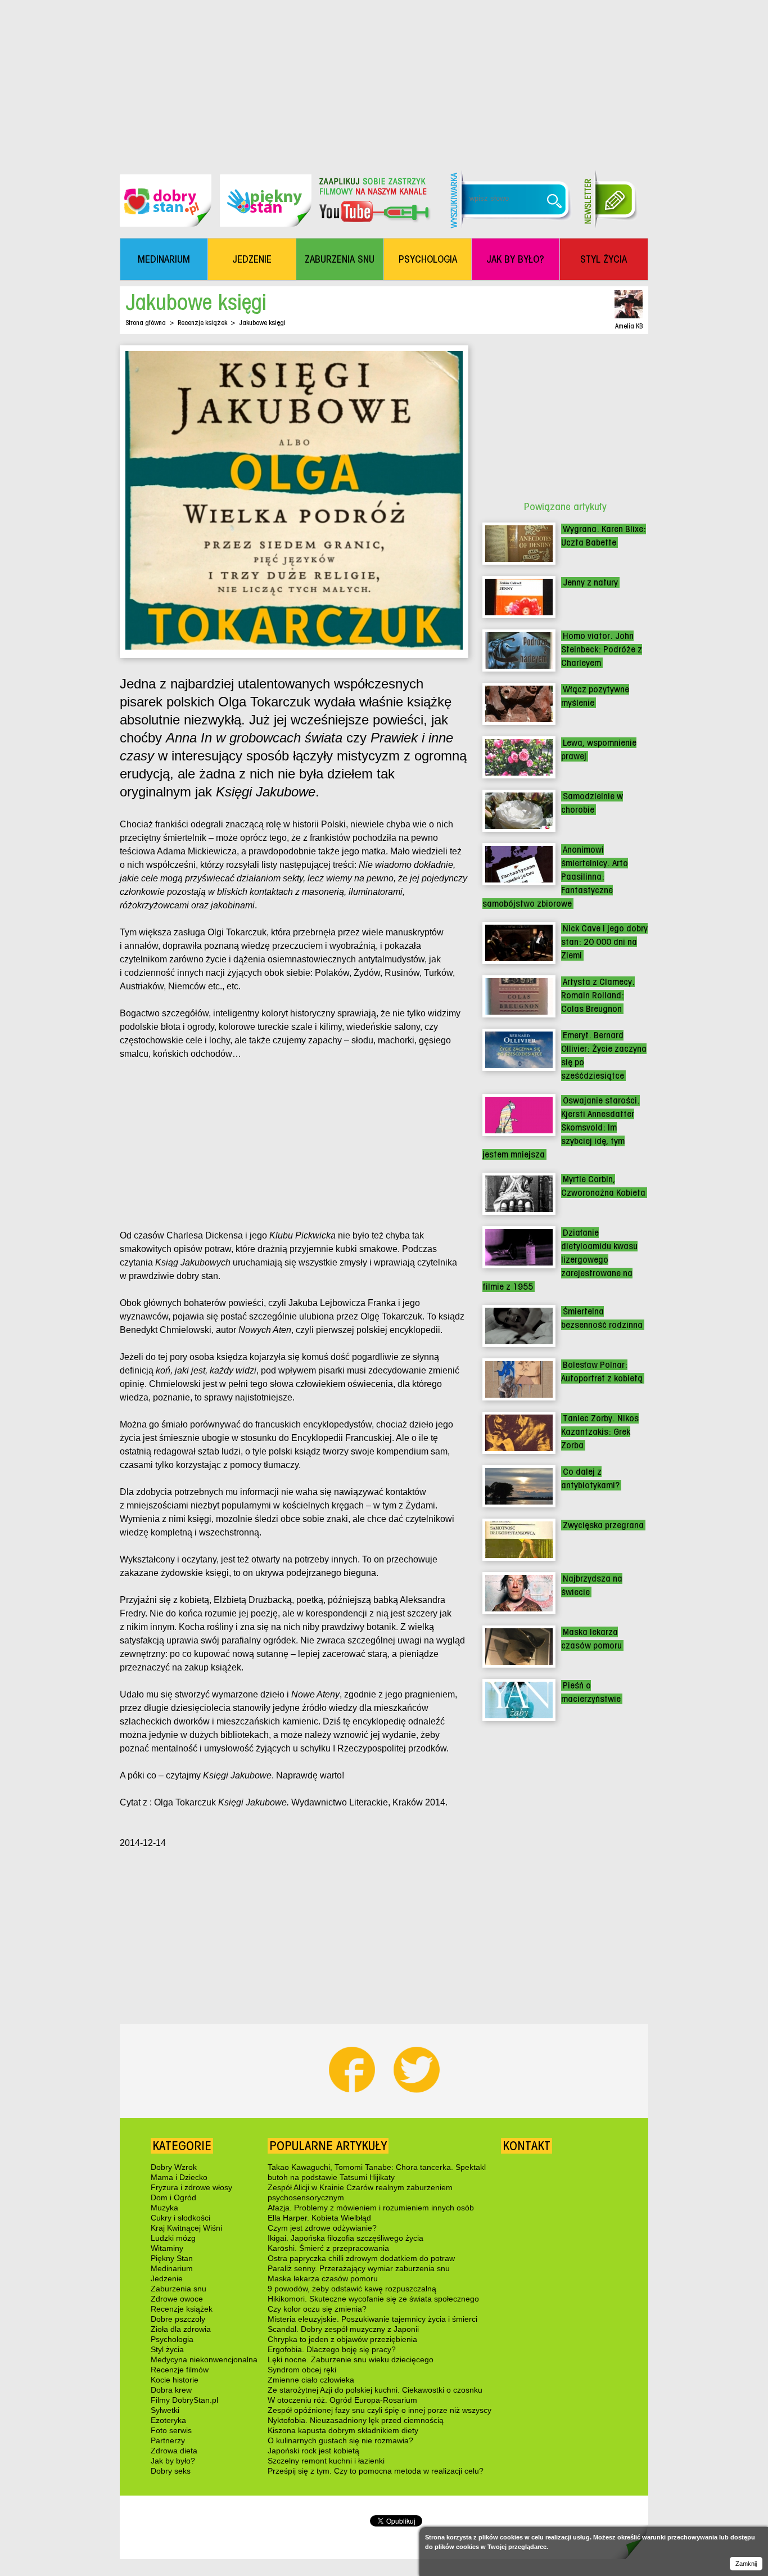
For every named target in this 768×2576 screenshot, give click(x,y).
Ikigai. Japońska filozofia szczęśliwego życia (345, 2238)
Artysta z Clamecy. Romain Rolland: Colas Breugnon (598, 995)
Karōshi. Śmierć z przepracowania (328, 2248)
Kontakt (527, 2146)
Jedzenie (167, 2278)
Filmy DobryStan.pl (184, 2400)
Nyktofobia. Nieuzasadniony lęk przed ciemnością (356, 2420)
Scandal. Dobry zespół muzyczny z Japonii (343, 2329)
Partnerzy (168, 2440)
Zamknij (746, 2564)
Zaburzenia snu (179, 2289)
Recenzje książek (202, 323)
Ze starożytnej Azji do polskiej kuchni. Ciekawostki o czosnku (375, 2390)
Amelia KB (629, 326)
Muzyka (164, 2208)
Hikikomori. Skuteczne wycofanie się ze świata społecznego (373, 2299)
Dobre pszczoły (178, 2319)
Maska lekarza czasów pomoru (323, 2278)
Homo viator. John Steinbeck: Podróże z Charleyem (602, 649)
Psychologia (172, 2339)
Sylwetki (165, 2410)
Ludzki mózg (173, 2238)
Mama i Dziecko (179, 2177)
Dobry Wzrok (174, 2167)
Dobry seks (171, 2471)
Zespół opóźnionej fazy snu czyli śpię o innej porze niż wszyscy (380, 2410)
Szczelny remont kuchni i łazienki (326, 2461)
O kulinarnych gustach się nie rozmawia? (340, 2440)
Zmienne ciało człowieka (311, 2380)
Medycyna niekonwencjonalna (204, 2359)
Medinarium (172, 2268)
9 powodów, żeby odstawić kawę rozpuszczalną (352, 2289)
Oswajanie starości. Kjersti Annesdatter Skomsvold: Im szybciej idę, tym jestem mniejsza (561, 1127)
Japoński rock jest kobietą (313, 2451)
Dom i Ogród (173, 2197)
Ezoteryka (168, 2420)
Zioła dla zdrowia (181, 2329)
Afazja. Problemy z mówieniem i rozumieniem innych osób (371, 2208)
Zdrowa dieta (174, 2451)
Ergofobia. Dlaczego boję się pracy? (332, 2349)
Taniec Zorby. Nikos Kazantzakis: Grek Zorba (600, 1432)
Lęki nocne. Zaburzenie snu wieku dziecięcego (351, 2359)
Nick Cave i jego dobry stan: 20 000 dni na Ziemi (604, 942)
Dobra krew (171, 2390)
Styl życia (167, 2349)
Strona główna (146, 323)
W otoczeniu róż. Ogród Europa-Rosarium (342, 2400)
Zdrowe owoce (177, 2299)
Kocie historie (175, 2380)
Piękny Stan (172, 2258)
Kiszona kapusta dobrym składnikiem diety (343, 2430)
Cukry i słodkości (180, 2218)
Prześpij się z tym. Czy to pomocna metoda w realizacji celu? (376, 2471)
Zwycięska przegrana (603, 1525)
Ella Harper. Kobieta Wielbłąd (319, 2218)
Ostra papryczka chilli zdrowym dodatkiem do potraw (361, 2258)
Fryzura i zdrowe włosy (191, 2187)
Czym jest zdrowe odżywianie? (322, 2228)
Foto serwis (171, 2430)
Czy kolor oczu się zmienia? (317, 2309)
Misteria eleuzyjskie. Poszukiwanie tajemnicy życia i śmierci (372, 2319)
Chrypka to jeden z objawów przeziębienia (342, 2339)
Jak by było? (173, 2461)
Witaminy (167, 2248)
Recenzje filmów (180, 2370)
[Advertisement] (384, 79)
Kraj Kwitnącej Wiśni (186, 2228)
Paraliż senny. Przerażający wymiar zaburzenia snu (359, 2268)
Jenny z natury (590, 582)
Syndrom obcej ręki (302, 2370)
